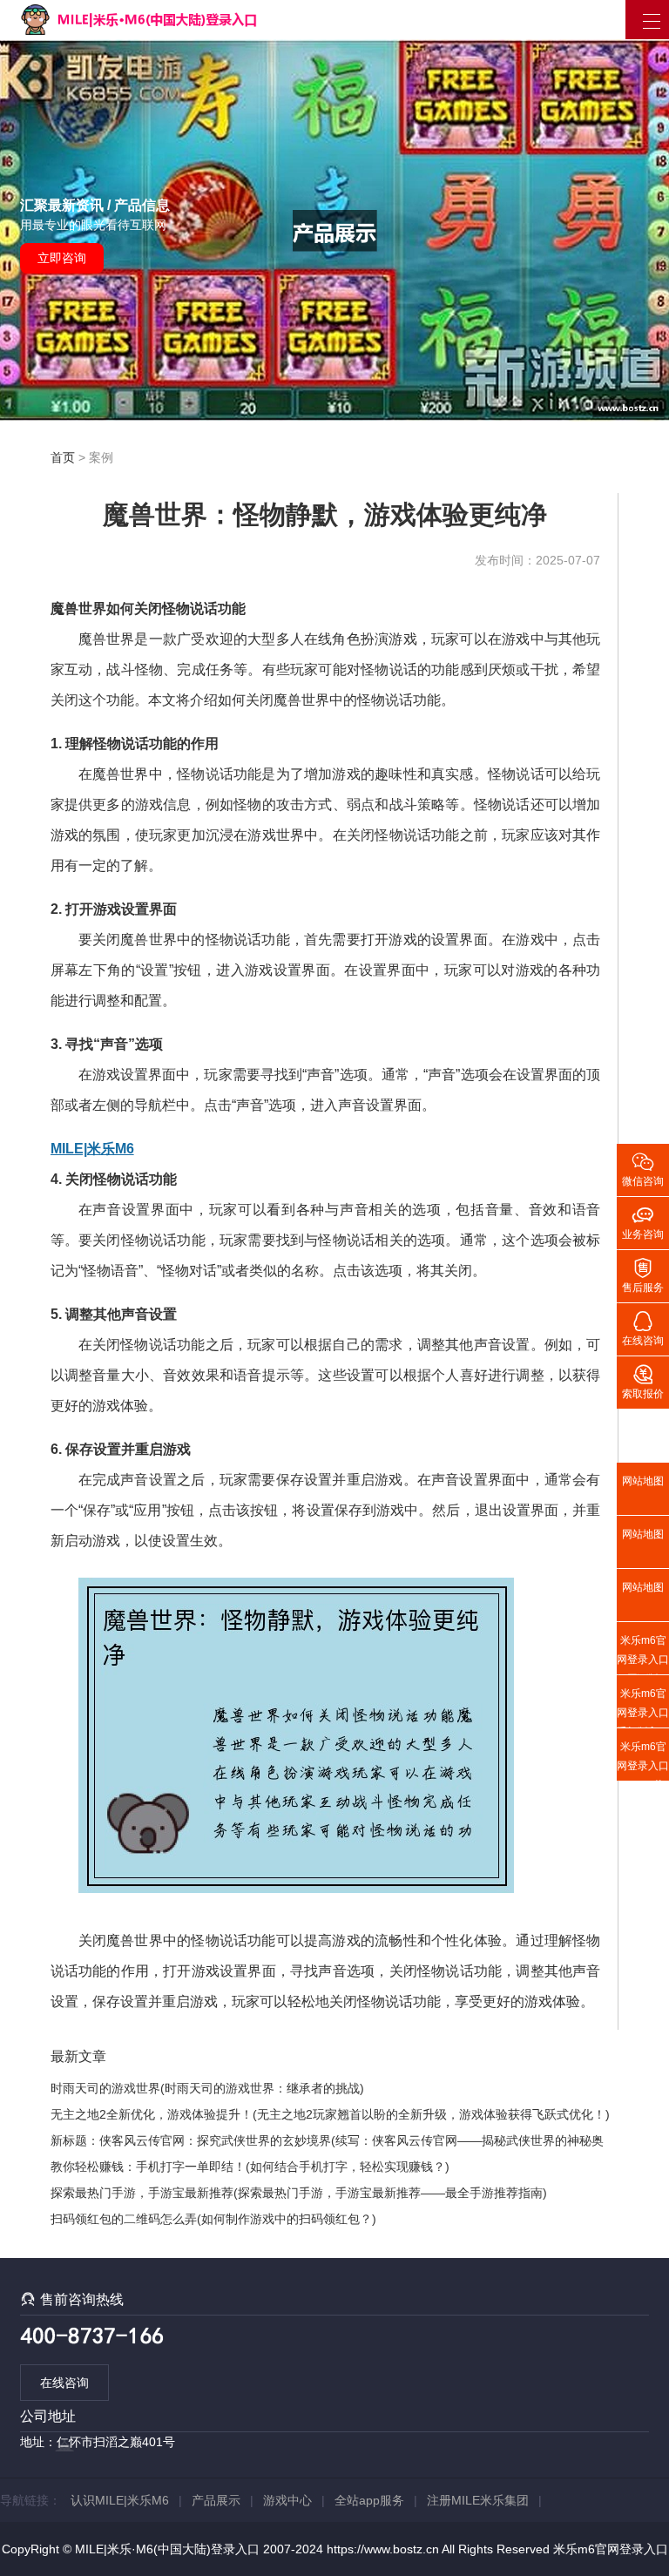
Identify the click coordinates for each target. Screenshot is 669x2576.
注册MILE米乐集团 (478, 2500)
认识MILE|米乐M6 (120, 2500)
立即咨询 (62, 258)
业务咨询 (643, 1221)
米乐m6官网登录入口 (611, 2549)
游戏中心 (287, 2500)
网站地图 (643, 1481)
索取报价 (643, 1381)
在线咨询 (64, 2383)
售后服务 (643, 1274)
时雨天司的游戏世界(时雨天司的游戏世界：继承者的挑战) (207, 2088)
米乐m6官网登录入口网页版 (643, 1654)
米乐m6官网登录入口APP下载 (643, 1761)
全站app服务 (369, 2500)
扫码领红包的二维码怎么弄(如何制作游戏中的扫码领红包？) (213, 2219)
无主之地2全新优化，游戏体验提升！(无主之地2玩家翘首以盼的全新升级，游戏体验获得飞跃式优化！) (330, 2114)
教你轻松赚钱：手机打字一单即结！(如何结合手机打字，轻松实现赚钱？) (250, 2167)
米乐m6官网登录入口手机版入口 (643, 1707)
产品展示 (216, 2500)
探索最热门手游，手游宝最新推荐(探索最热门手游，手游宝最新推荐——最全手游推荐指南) (299, 2193)
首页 (63, 457)
